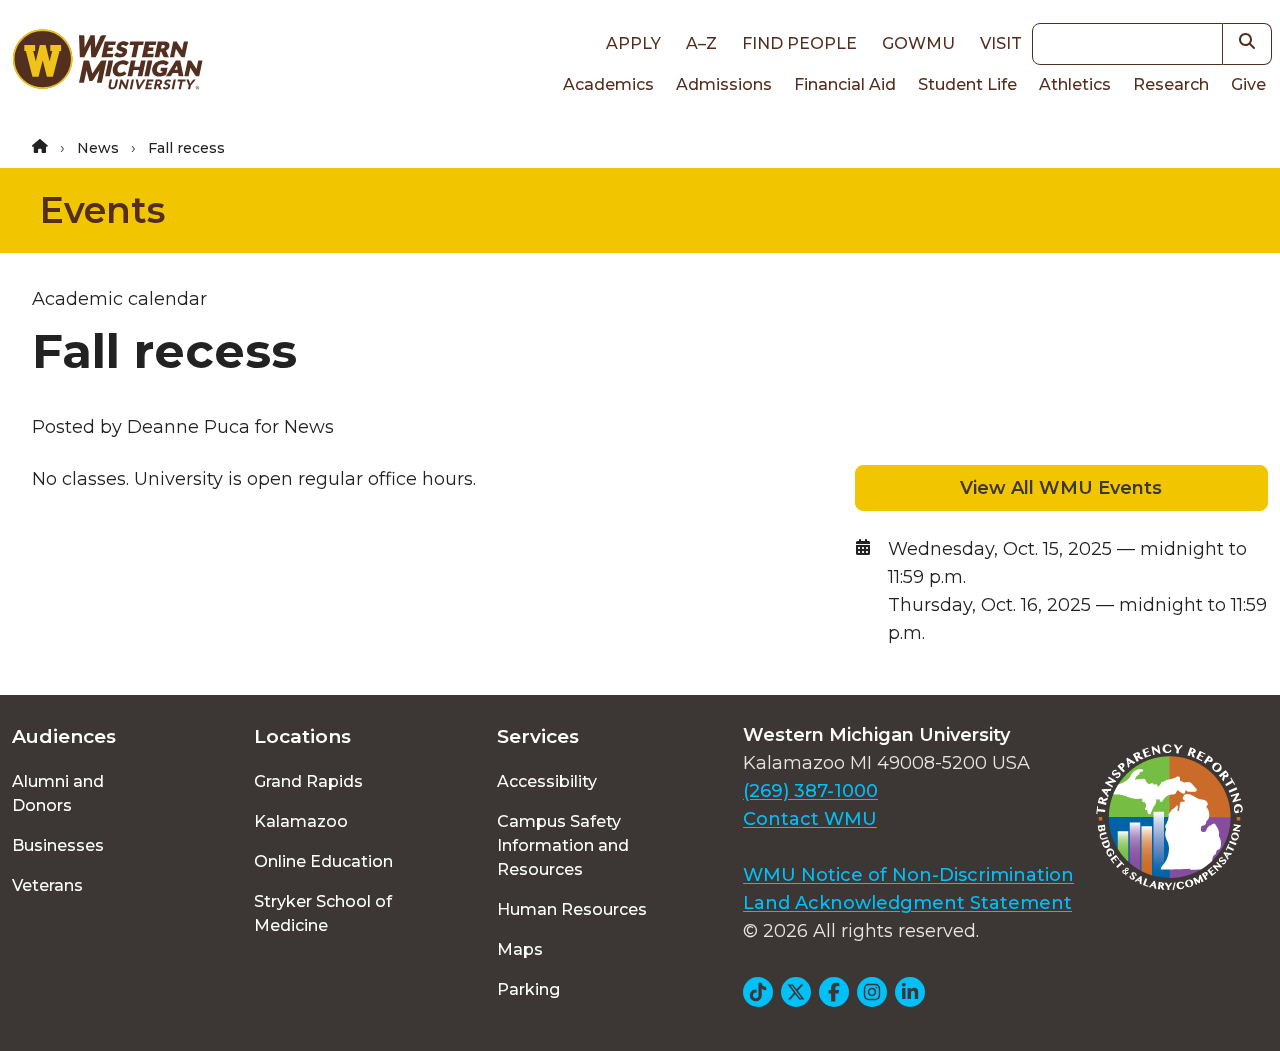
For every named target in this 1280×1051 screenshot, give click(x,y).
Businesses (58, 845)
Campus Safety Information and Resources (563, 845)
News (98, 148)
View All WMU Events (1061, 488)
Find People (799, 43)
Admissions (724, 84)
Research (1171, 84)
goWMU (918, 43)
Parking (528, 989)
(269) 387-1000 (810, 791)
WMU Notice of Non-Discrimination (908, 875)
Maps (520, 949)
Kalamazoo (301, 821)
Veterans (47, 885)
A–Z (701, 43)
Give (1248, 84)
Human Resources (572, 909)
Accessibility (547, 781)
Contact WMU (810, 819)
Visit (1001, 43)
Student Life (967, 84)
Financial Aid (845, 84)
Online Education (323, 861)
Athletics (1075, 84)
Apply (633, 43)
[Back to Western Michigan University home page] (107, 64)
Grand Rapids (308, 781)
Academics (608, 84)
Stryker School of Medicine (323, 913)
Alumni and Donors (58, 793)
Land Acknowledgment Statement (907, 903)
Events (102, 210)
